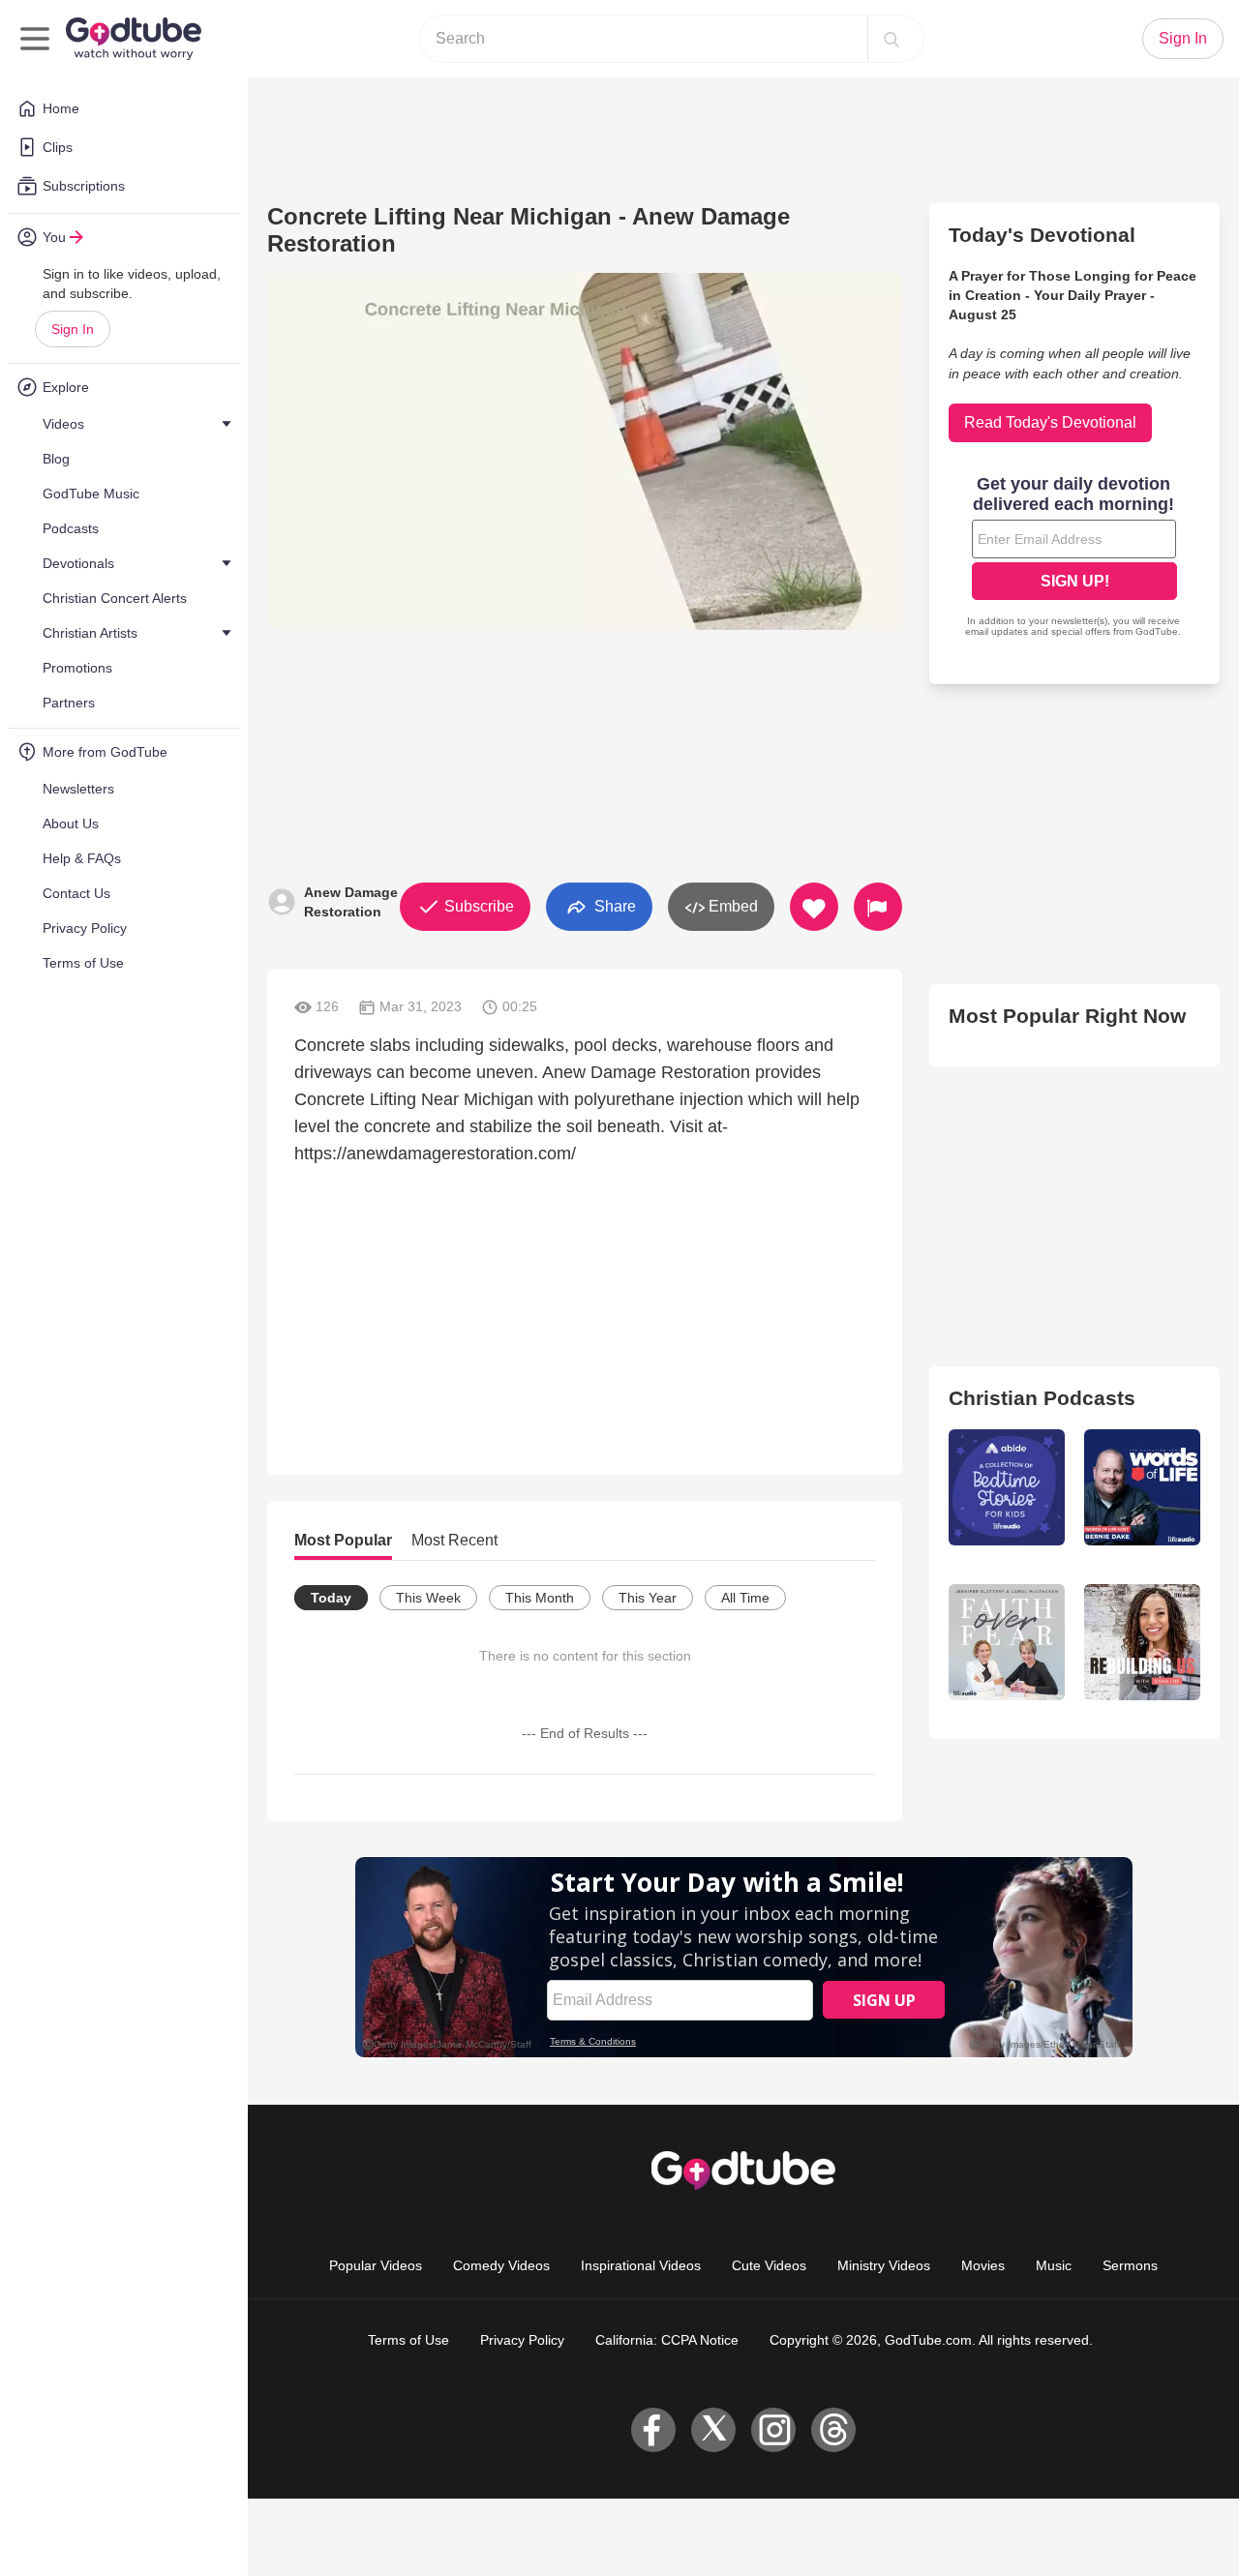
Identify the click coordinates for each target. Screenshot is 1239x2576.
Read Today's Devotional (1050, 422)
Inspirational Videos (641, 2265)
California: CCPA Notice (667, 2340)
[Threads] (833, 2430)
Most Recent (454, 1540)
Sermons (1130, 2265)
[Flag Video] (878, 907)
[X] (713, 2430)
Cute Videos (769, 2265)
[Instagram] (773, 2430)
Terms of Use (408, 2340)
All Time (745, 1598)
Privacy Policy (522, 2340)
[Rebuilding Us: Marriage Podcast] (1142, 1642)
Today (331, 1598)
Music (1054, 2265)
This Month (540, 1598)
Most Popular (343, 1540)
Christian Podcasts (1042, 1398)
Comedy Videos (501, 2265)
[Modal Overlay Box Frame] (1074, 558)
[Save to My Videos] (814, 907)
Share (613, 905)
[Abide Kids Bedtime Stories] (1007, 1487)
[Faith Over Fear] (1007, 1642)
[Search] (891, 39)
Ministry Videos (884, 2265)
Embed (731, 906)
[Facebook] (653, 2430)
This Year (648, 1598)
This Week (428, 1598)
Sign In (73, 329)
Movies (983, 2265)
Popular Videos (376, 2265)
